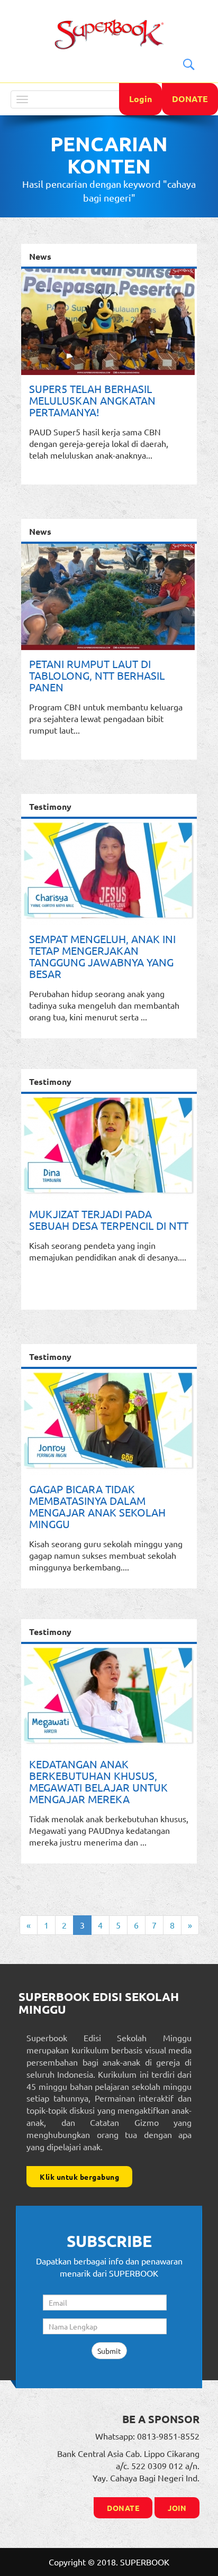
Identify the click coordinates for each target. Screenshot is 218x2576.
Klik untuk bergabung (79, 2177)
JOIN (177, 2508)
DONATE (190, 99)
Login (140, 99)
